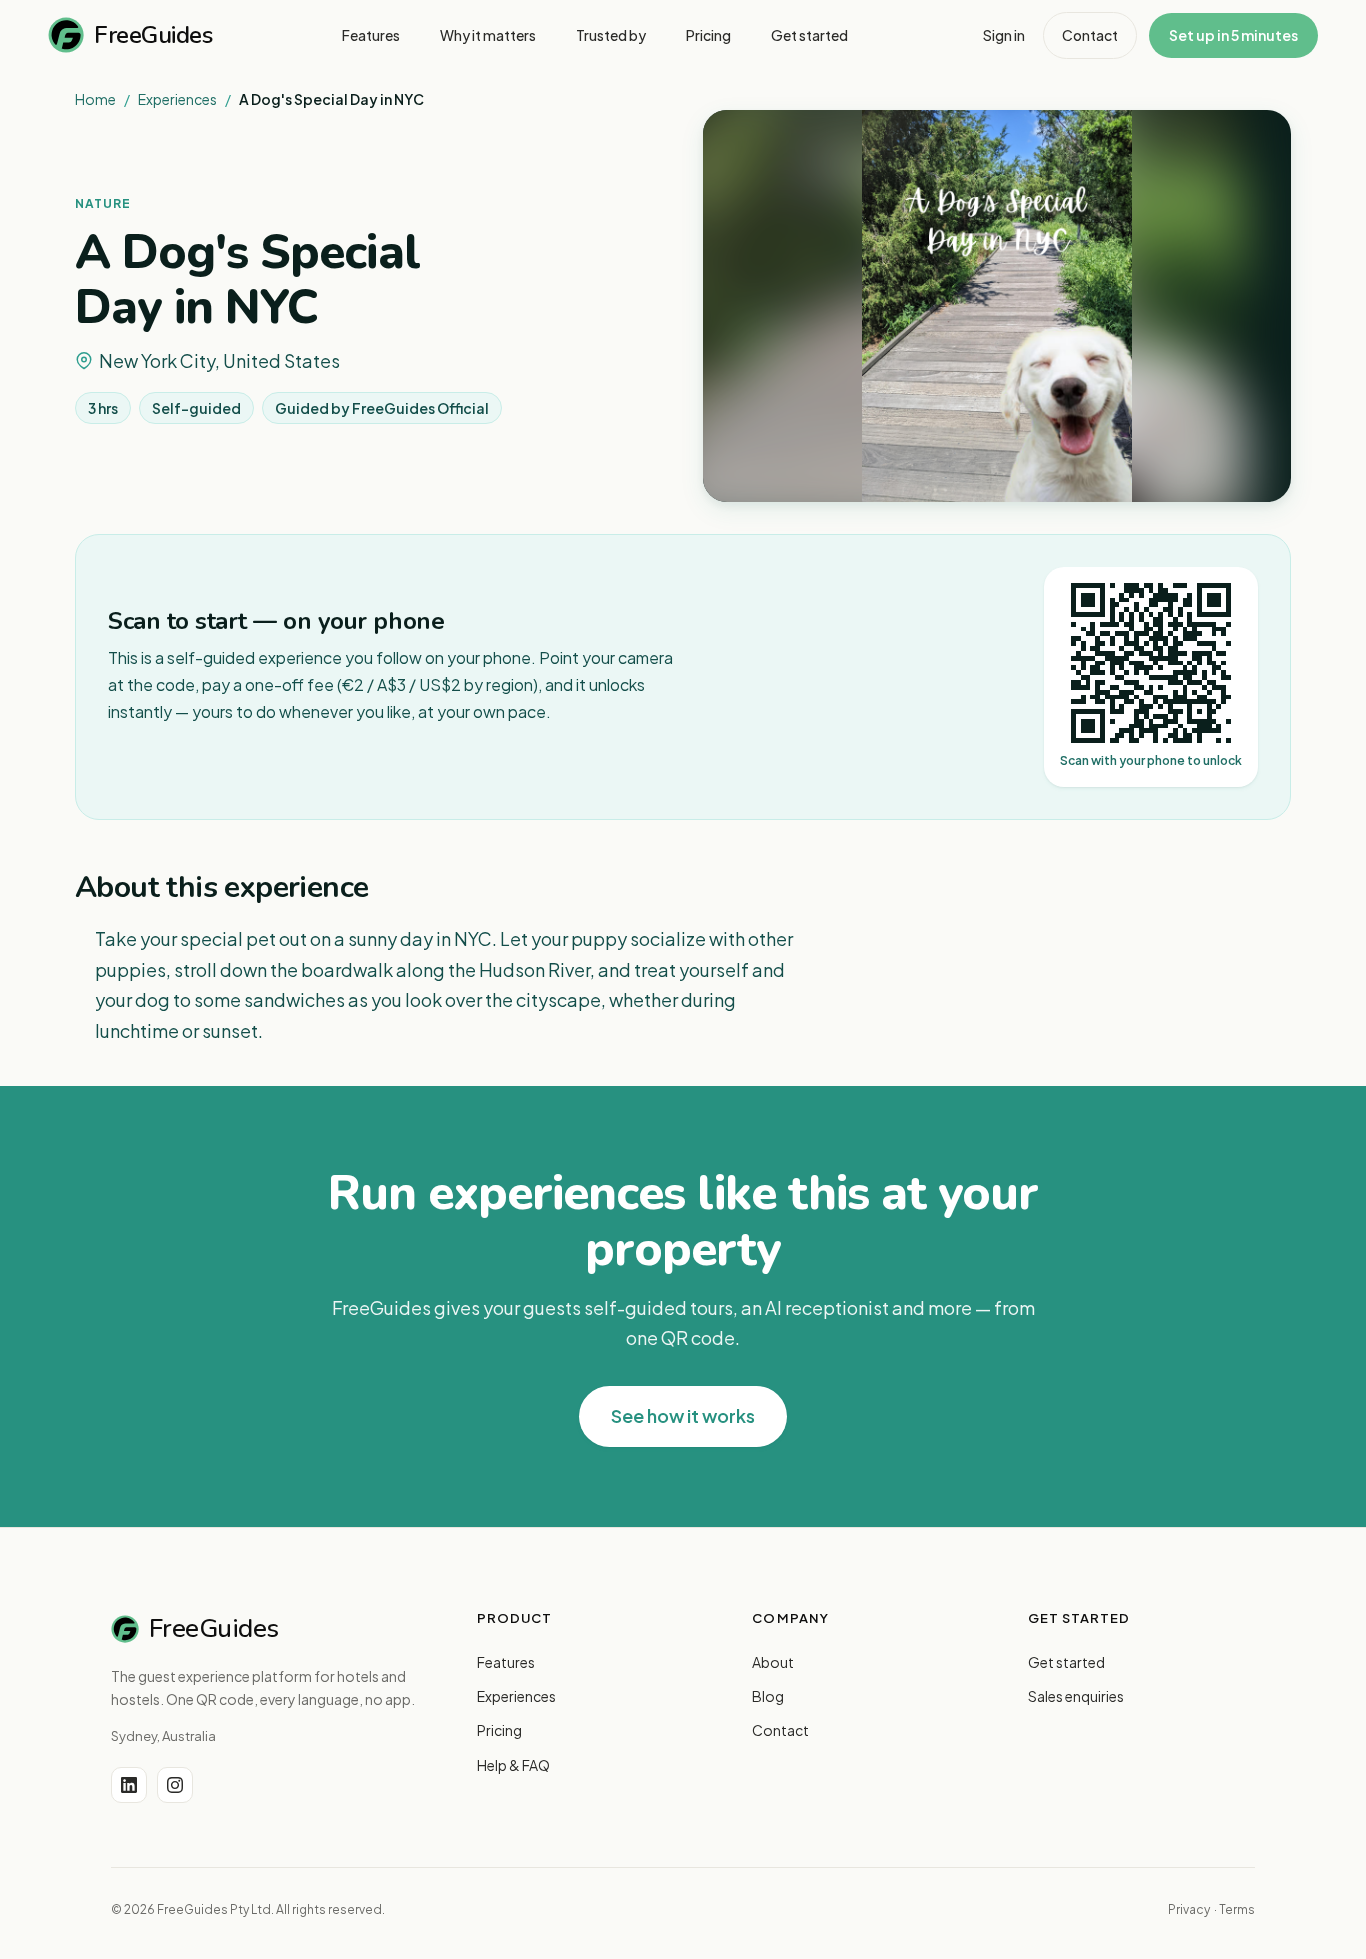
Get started (1066, 1662)
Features (506, 1662)
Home (95, 99)
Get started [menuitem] (809, 35)
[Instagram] (175, 1785)
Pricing (499, 1730)
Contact (1090, 35)
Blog (768, 1696)
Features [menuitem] (371, 35)
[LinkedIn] (129, 1785)
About (773, 1662)
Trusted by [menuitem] (611, 35)
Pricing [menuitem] (708, 35)
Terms (1237, 1909)
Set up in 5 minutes (1233, 35)
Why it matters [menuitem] (488, 35)
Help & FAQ (513, 1765)
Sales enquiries (1076, 1696)
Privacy (1189, 1909)
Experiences (177, 99)
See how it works (683, 1415)
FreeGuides (153, 35)
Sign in (1004, 35)
